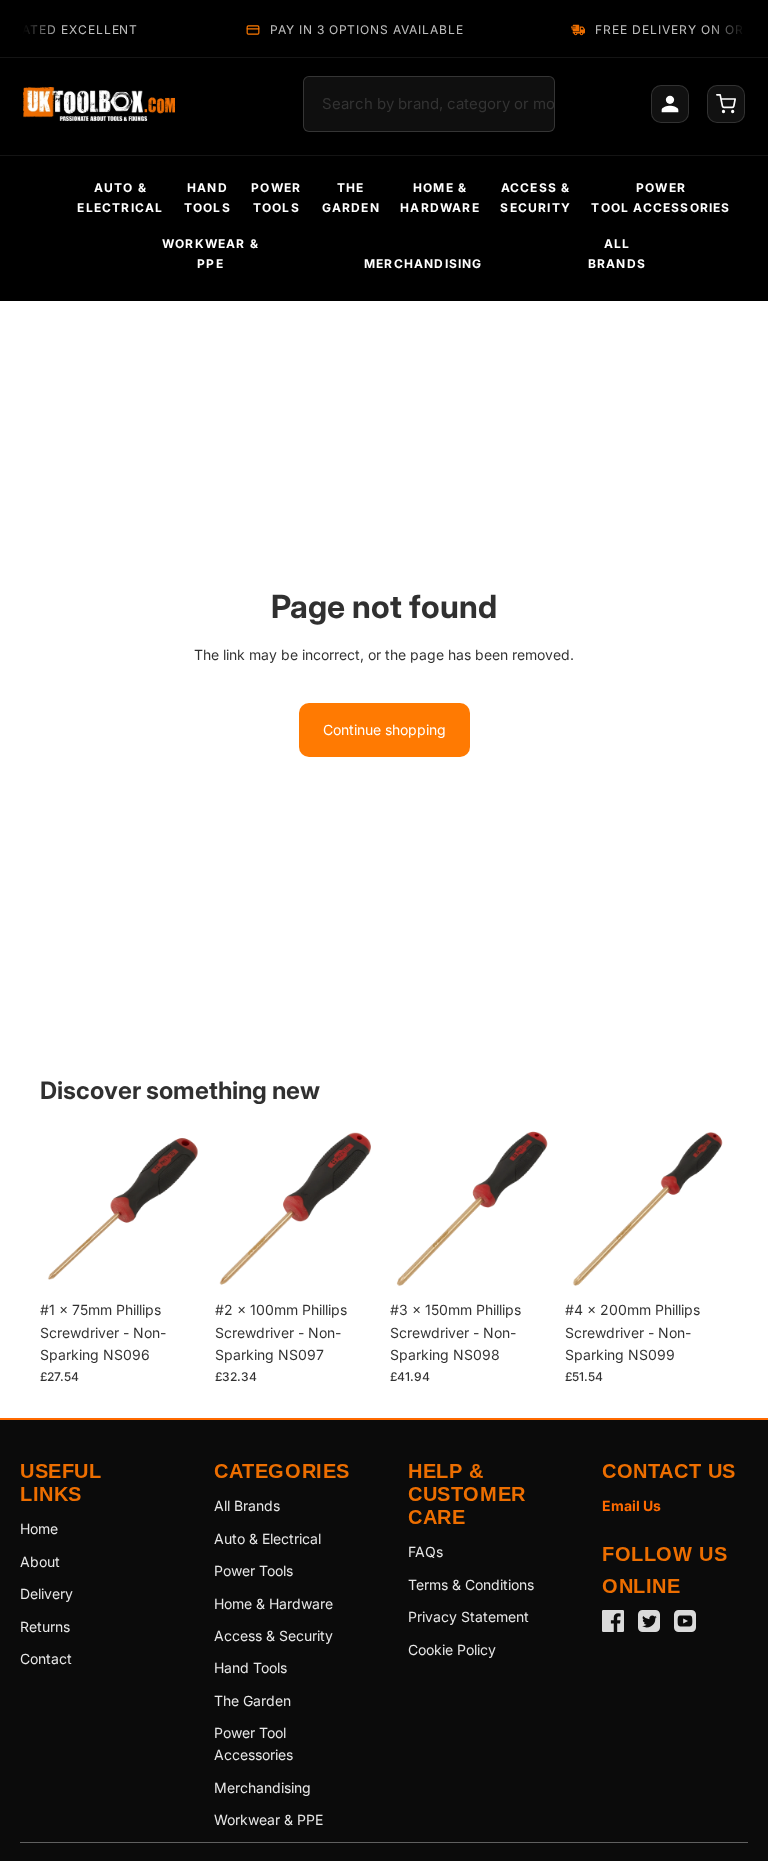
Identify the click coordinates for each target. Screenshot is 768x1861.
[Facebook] (613, 1621)
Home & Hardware (273, 1603)
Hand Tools (250, 1667)
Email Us (631, 1505)
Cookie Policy (452, 1649)
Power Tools (253, 1570)
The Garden (252, 1700)
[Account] (670, 104)
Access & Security (273, 1635)
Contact (46, 1658)
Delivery (46, 1593)
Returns (45, 1626)
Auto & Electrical (267, 1538)
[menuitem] (120, 198)
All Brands (247, 1505)
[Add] (172, 1260)
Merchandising (262, 1787)
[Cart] (726, 104)
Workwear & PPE (268, 1819)
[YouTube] (685, 1621)
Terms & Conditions (471, 1584)
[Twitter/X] (649, 1621)
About (40, 1561)
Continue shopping (384, 729)
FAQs (425, 1551)
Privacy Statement (468, 1616)
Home (39, 1528)
